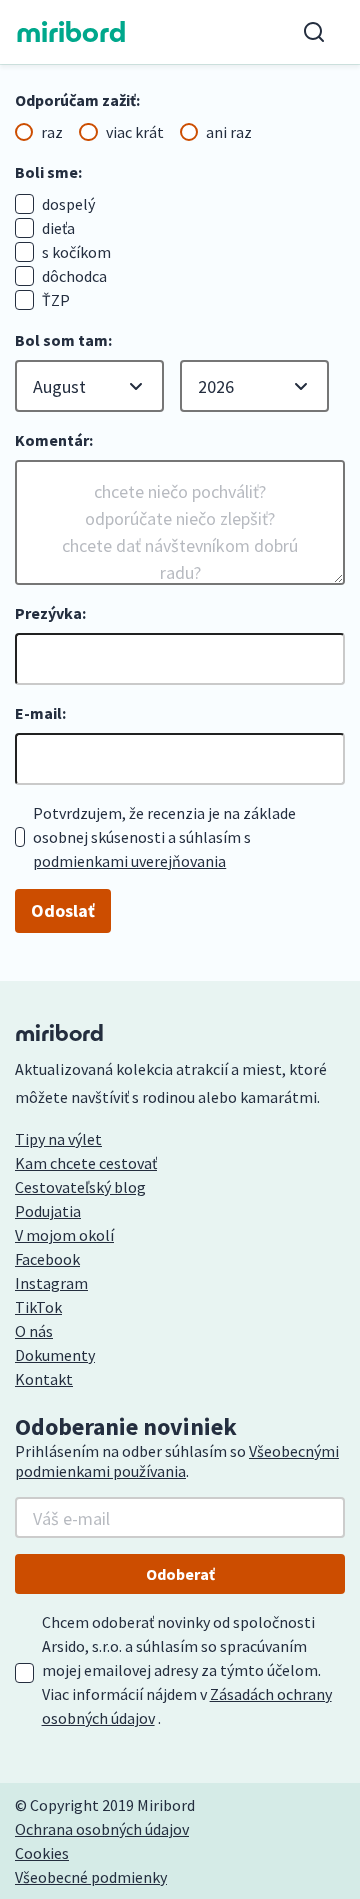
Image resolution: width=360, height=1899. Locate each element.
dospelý (68, 204)
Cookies (42, 1853)
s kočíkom (76, 252)
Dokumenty (55, 1355)
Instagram (51, 1283)
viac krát (135, 132)
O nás (34, 1331)
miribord (71, 32)
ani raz (229, 132)
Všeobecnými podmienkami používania (177, 1461)
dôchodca (74, 276)
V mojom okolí (64, 1235)
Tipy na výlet (58, 1139)
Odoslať (63, 910)
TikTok (38, 1307)
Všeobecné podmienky (91, 1877)
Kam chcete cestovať (86, 1163)
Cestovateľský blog (80, 1187)
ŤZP (56, 300)
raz (52, 132)
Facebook (47, 1259)
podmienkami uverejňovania (129, 861)
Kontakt (44, 1379)
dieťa (58, 228)
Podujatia (48, 1211)
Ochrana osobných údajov (102, 1829)
